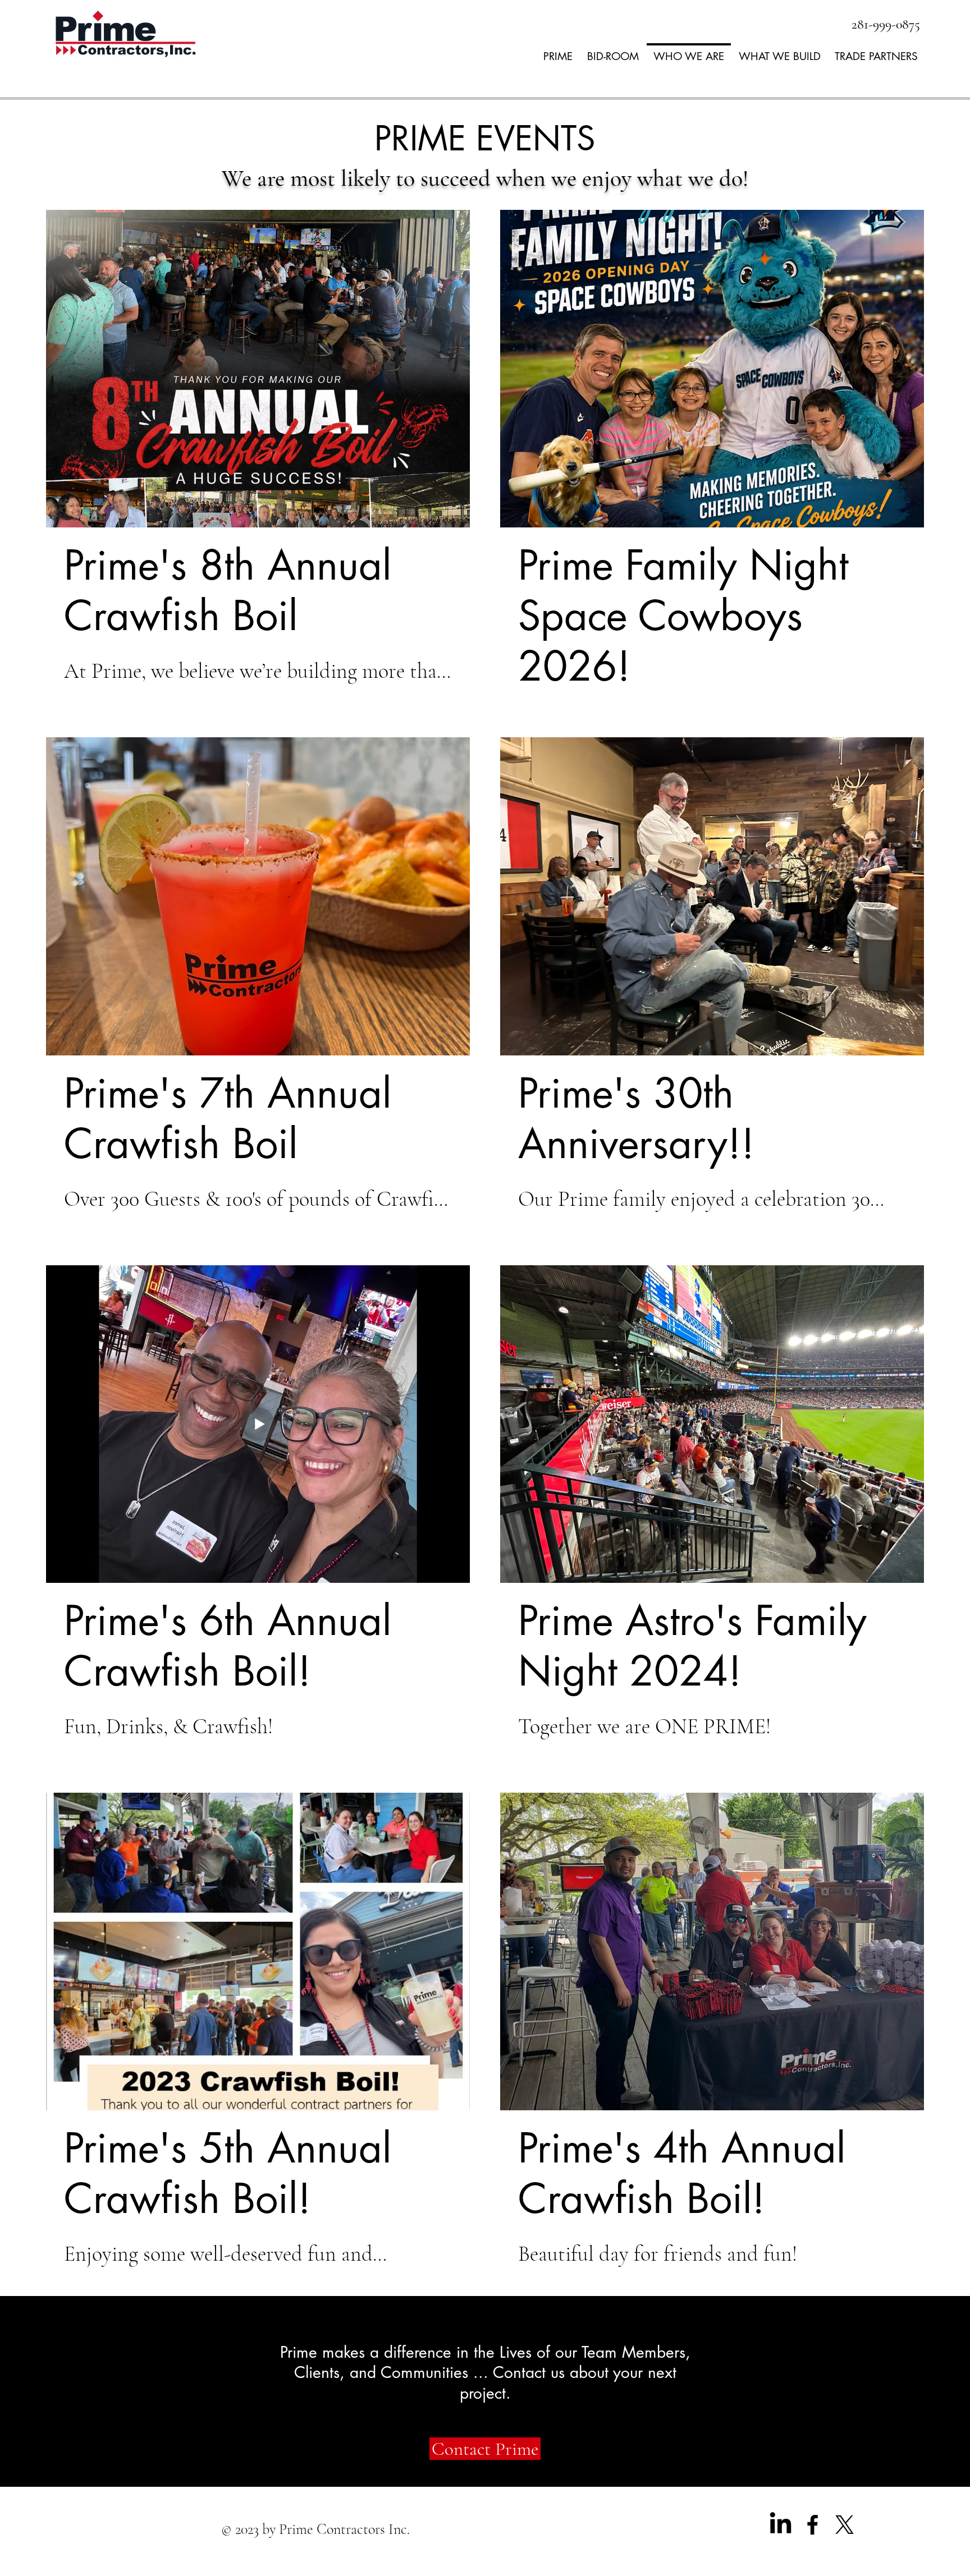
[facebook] (813, 2525)
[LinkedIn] (781, 2525)
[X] (845, 2525)
